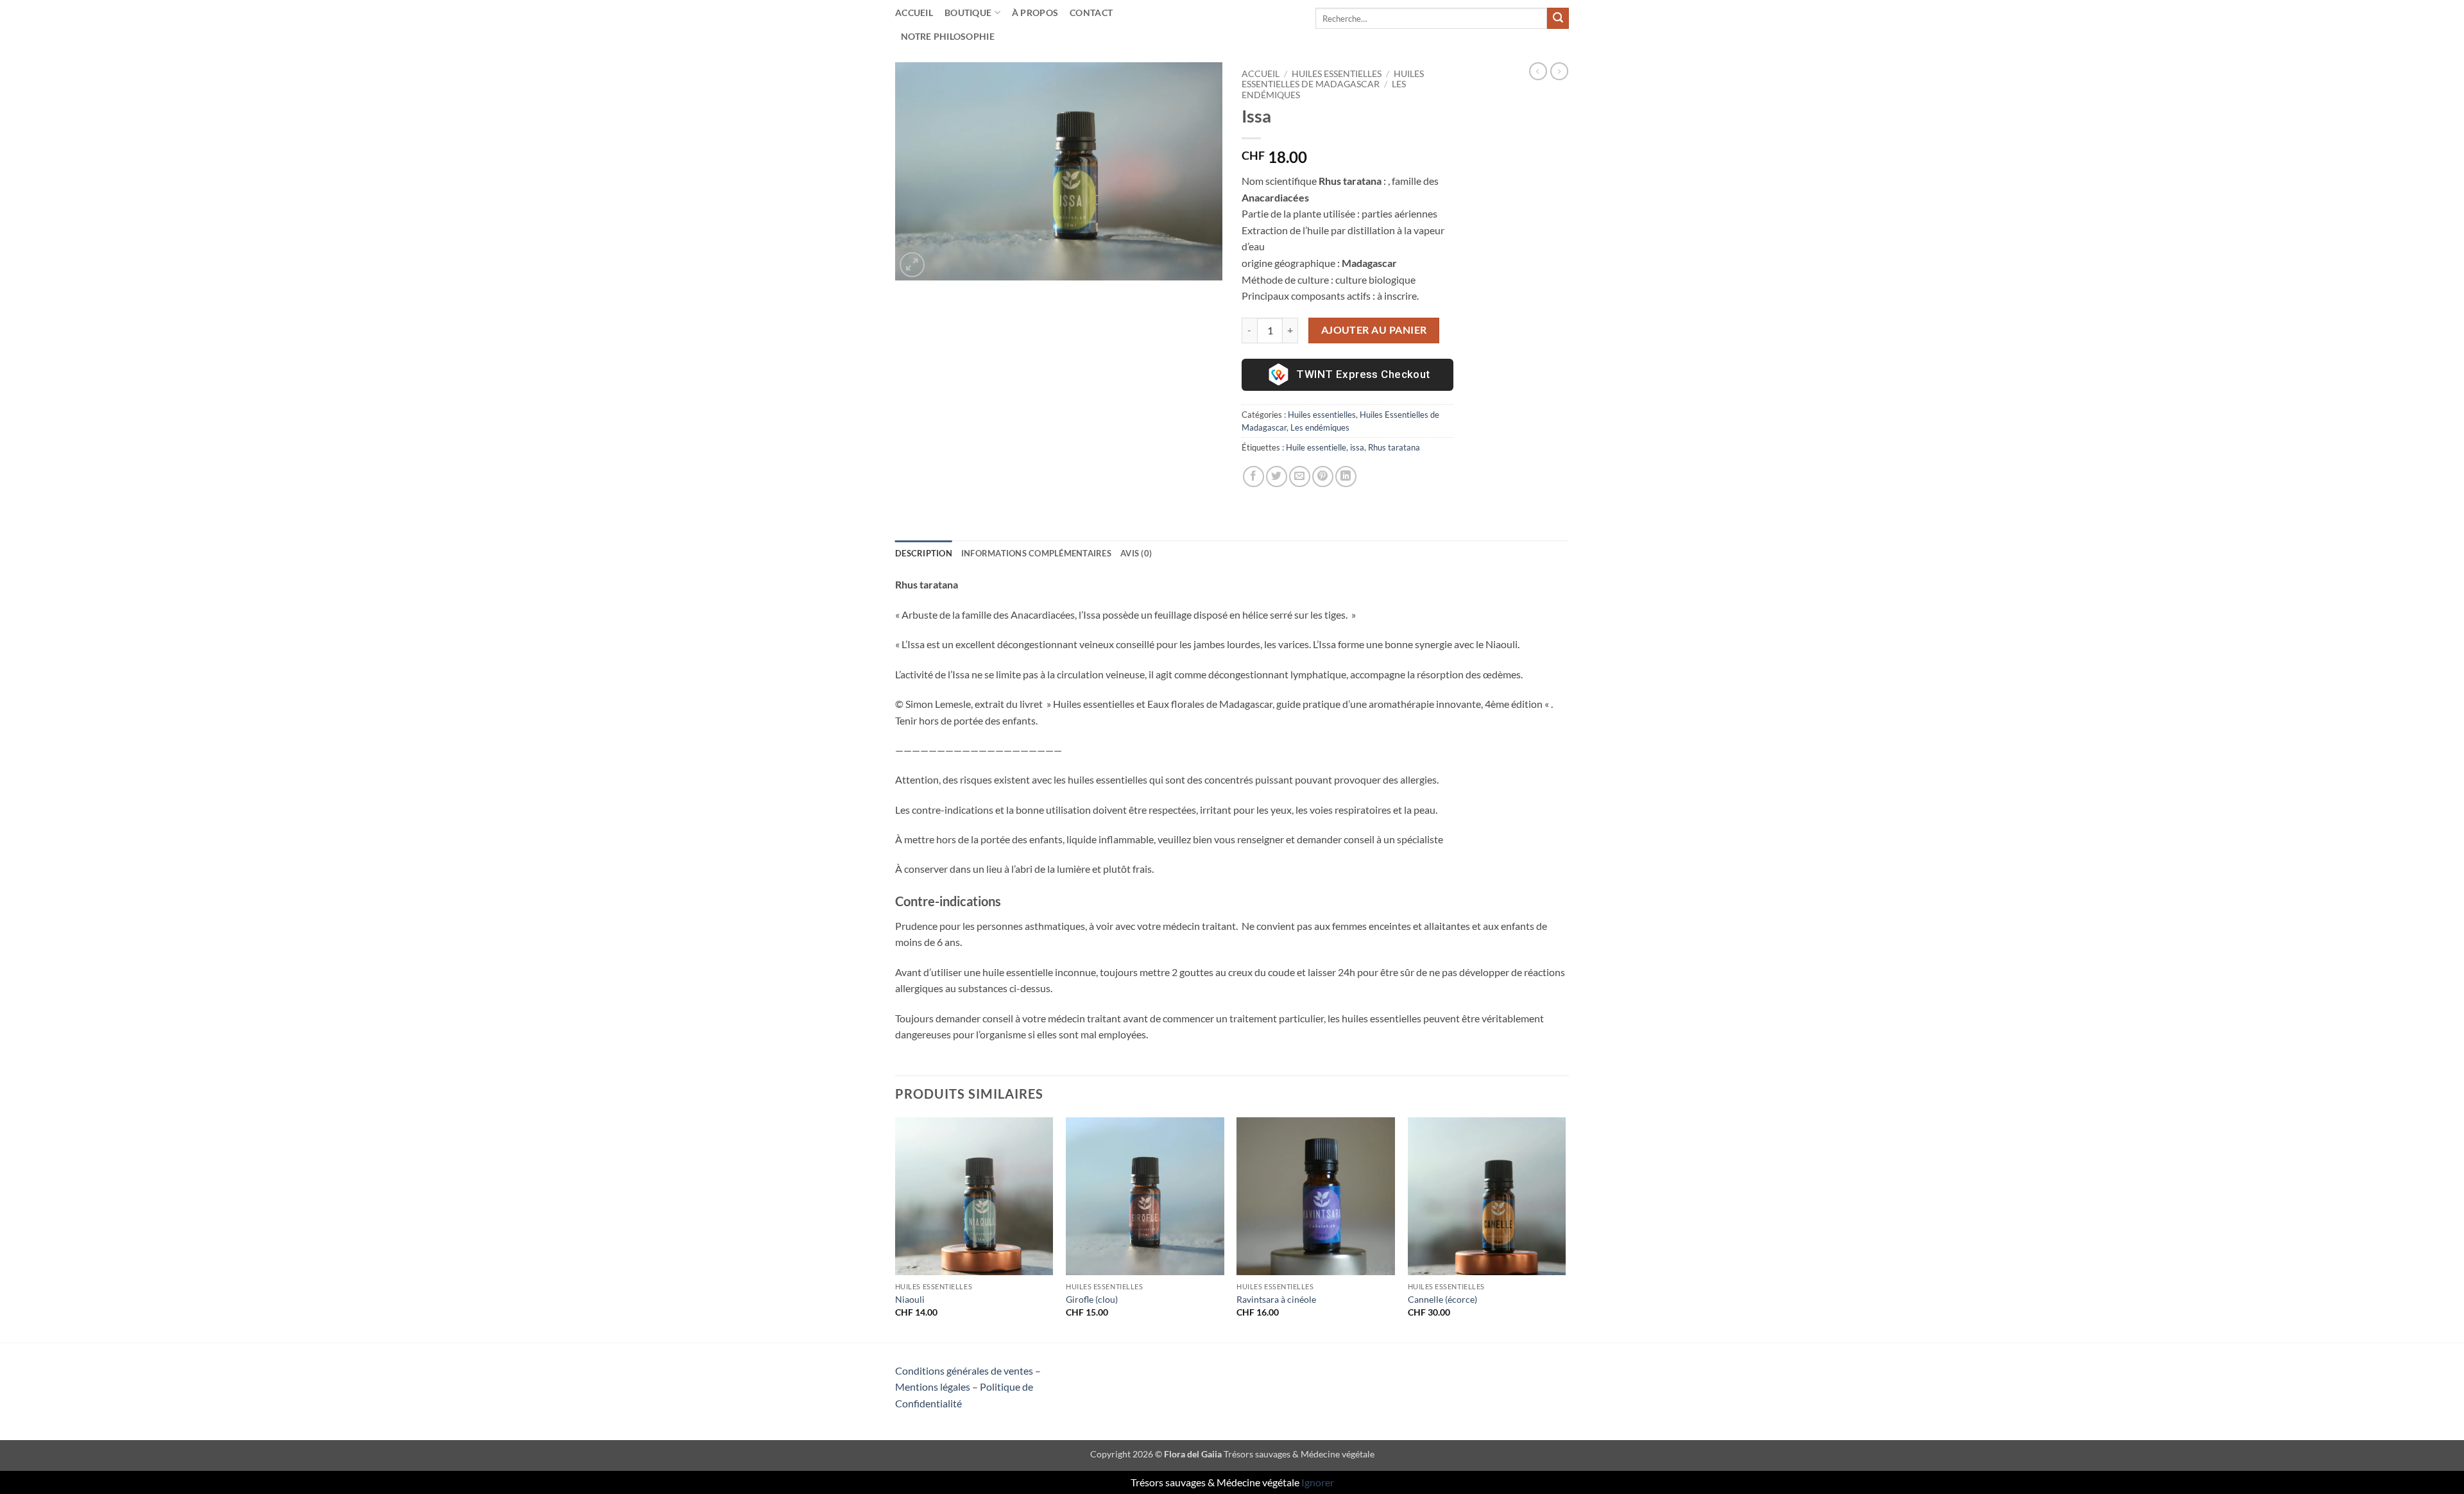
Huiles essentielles (1337, 74)
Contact (1091, 13)
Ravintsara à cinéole (1276, 1299)
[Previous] (896, 1229)
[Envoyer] (1558, 19)
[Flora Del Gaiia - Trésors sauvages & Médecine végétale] (1232, 18)
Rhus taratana (1394, 447)
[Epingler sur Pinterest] (1323, 477)
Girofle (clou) (1092, 1299)
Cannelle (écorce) (1442, 1299)
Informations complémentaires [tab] (1036, 553)
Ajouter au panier (1374, 330)
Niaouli (910, 1299)
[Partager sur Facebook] (1253, 477)
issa (1357, 447)
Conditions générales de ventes (964, 1370)
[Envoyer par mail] (1300, 477)
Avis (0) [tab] (1136, 553)
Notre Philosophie (948, 36)
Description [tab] (924, 553)
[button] (912, 265)
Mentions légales (933, 1387)
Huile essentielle (1316, 447)
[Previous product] (1559, 71)
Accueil (914, 13)
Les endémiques (1320, 427)
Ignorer (1318, 1482)
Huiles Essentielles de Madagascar (1333, 79)
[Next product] (1538, 71)
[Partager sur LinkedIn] (1346, 477)
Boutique (968, 13)
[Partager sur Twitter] (1277, 477)
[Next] (1565, 1229)
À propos (1035, 13)
